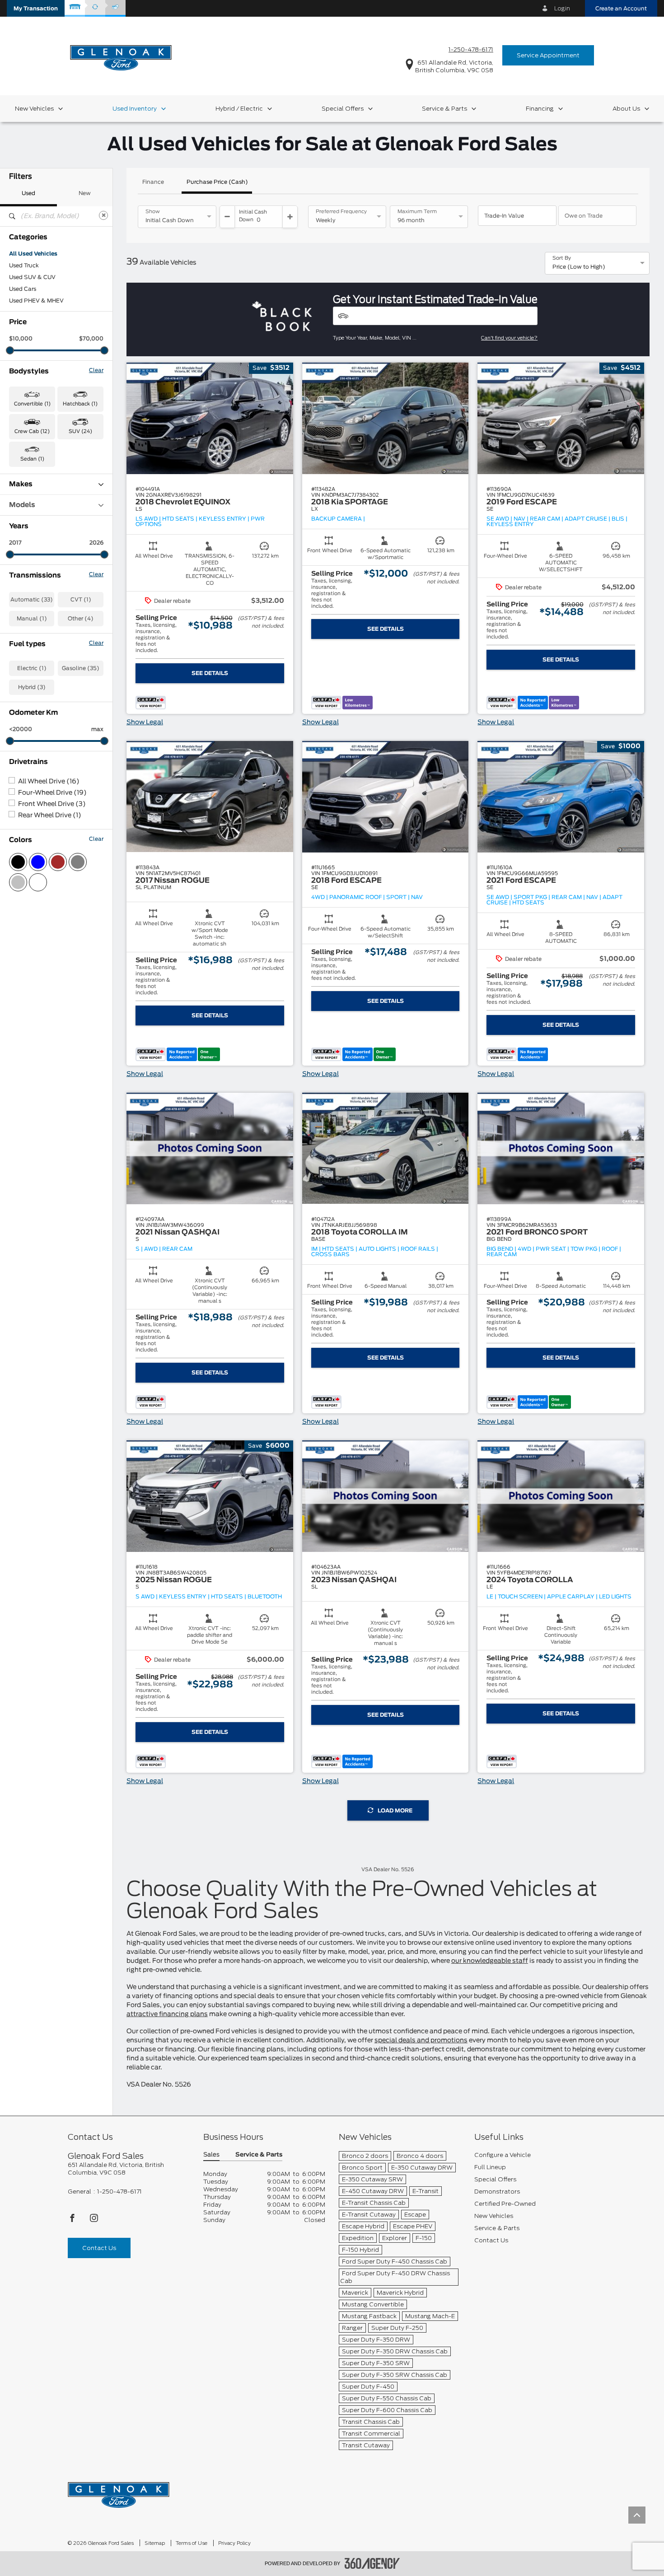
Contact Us (99, 2248)
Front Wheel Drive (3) (52, 804)
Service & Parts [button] (259, 2155)
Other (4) (81, 619)
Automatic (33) (32, 600)
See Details (210, 673)
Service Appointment (548, 55)
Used (28, 193)
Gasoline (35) (81, 668)
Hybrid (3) (32, 687)
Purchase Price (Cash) (217, 182)
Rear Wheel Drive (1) (50, 815)
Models (22, 505)
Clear (96, 370)
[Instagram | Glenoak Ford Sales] (94, 2220)
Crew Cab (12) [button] (32, 431)
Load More (395, 1811)
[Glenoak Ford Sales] (119, 2492)
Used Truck (24, 266)
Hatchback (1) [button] (80, 404)
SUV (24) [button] (80, 431)
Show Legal (145, 722)
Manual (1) (32, 619)
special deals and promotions (421, 2040)
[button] (36, 8)
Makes (21, 484)
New (85, 193)
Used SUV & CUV (32, 277)
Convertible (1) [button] (32, 404)
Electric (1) (32, 668)
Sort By (562, 258)
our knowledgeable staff (490, 1961)
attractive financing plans (167, 2014)
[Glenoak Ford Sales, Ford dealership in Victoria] (121, 55)
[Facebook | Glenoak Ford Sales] (73, 2220)
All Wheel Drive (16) (49, 782)
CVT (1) (81, 600)
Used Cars (23, 289)
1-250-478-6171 (471, 49)
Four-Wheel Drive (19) (52, 793)
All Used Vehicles (33, 254)
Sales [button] (211, 2155)
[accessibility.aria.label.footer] (372, 2563)
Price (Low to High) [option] (579, 267)
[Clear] (103, 215)
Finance (153, 182)
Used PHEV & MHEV (36, 301)
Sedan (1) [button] (32, 459)
